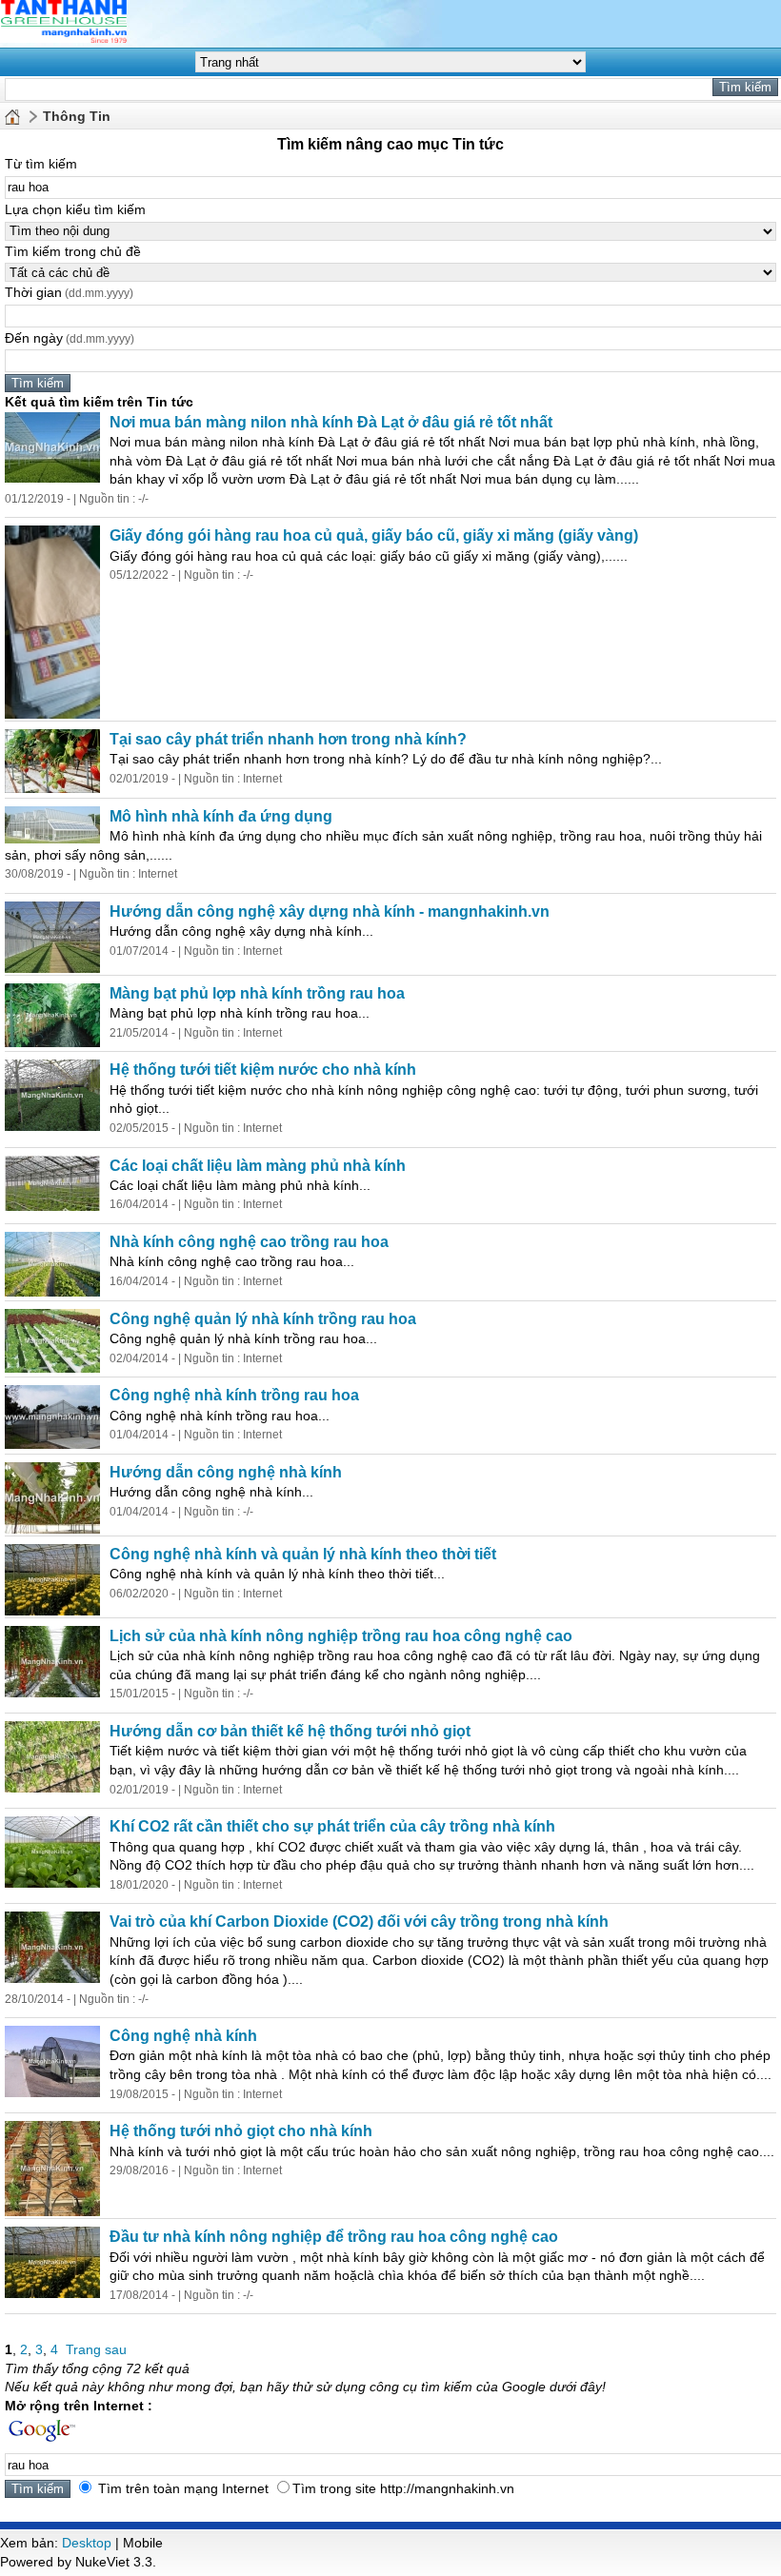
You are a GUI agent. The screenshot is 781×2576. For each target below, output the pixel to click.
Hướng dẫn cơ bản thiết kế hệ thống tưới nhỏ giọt (290, 1731)
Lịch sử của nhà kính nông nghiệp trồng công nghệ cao (341, 1636)
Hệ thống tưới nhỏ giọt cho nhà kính (241, 2131)
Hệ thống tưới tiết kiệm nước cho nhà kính (263, 1070)
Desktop (87, 2543)
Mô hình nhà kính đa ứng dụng (221, 816)
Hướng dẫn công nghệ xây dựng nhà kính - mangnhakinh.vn (330, 912)
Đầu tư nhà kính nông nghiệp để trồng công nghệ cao (334, 2237)
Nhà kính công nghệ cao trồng (249, 1242)
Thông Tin (77, 116)
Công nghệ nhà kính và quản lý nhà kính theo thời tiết (303, 1554)
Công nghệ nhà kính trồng (234, 1395)
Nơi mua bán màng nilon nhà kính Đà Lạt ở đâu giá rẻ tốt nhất (331, 422)
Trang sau (96, 2349)
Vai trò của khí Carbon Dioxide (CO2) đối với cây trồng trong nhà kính (359, 1922)
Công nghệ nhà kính (183, 2036)
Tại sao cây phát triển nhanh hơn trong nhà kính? (288, 739)
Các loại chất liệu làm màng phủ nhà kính (258, 1166)
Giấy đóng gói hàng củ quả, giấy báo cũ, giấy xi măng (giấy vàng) (374, 535)
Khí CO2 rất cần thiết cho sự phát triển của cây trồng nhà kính (332, 1826)
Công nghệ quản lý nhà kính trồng (263, 1319)
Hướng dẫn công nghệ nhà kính (226, 1472)
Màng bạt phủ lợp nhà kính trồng (257, 993)
